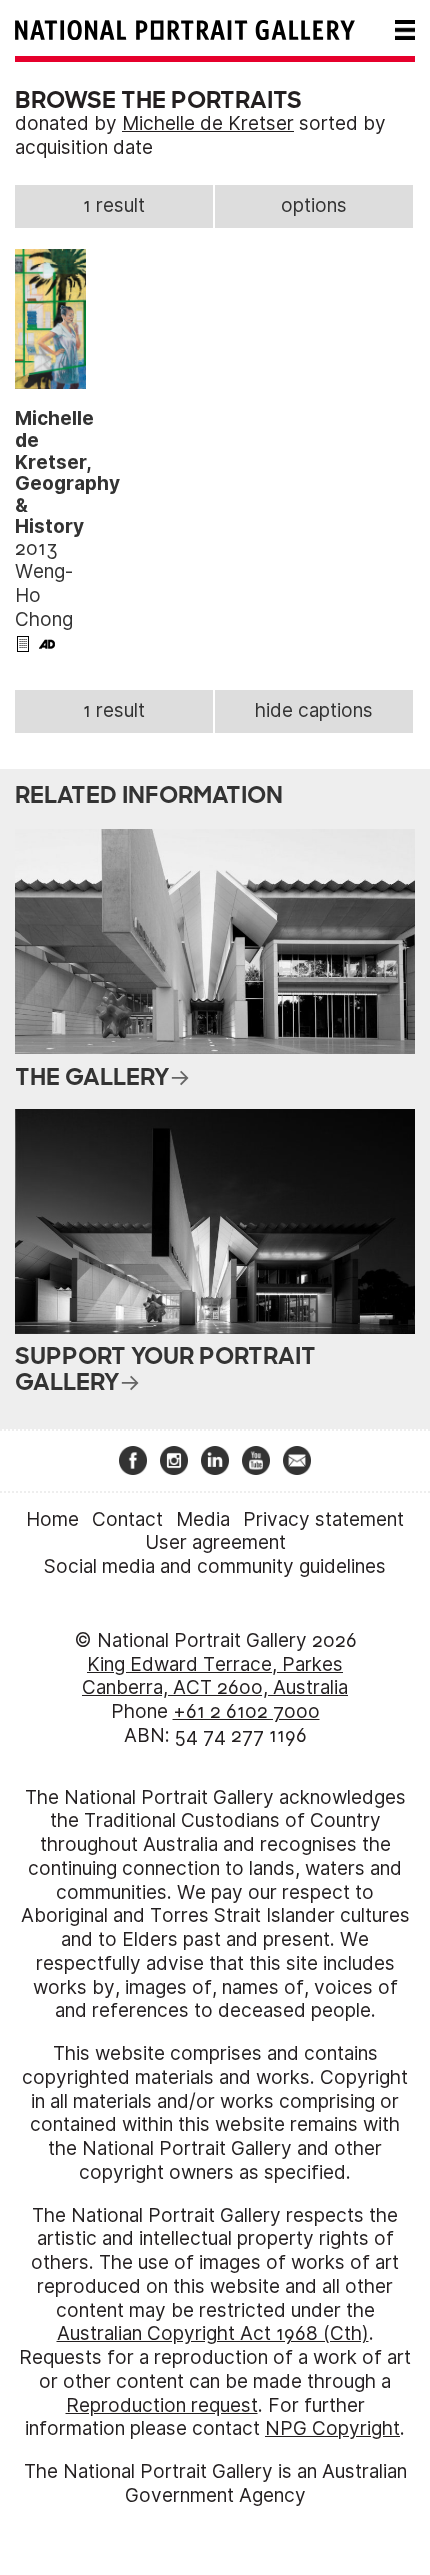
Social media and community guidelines (215, 1566)
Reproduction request (162, 2405)
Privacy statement (323, 1519)
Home (52, 1519)
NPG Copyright (332, 2428)
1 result (114, 205)
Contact (127, 1519)
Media (203, 1519)
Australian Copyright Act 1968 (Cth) (213, 2333)
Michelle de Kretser (208, 123)
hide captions (314, 710)
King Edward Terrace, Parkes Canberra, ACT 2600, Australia (215, 1676)
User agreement (215, 1542)
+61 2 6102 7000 (246, 1711)
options (314, 205)
